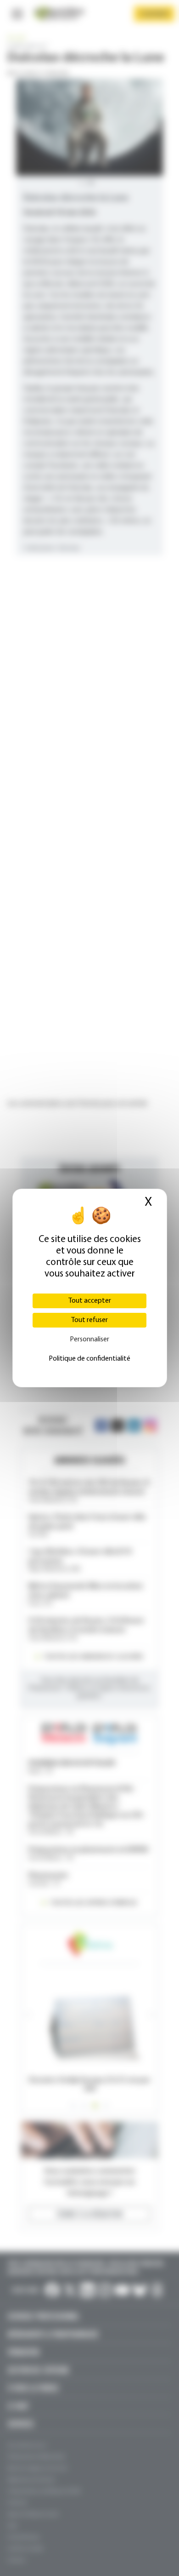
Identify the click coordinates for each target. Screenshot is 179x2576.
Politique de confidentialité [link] (89, 1359)
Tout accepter (90, 1301)
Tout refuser (89, 1320)
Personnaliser (89, 1340)
